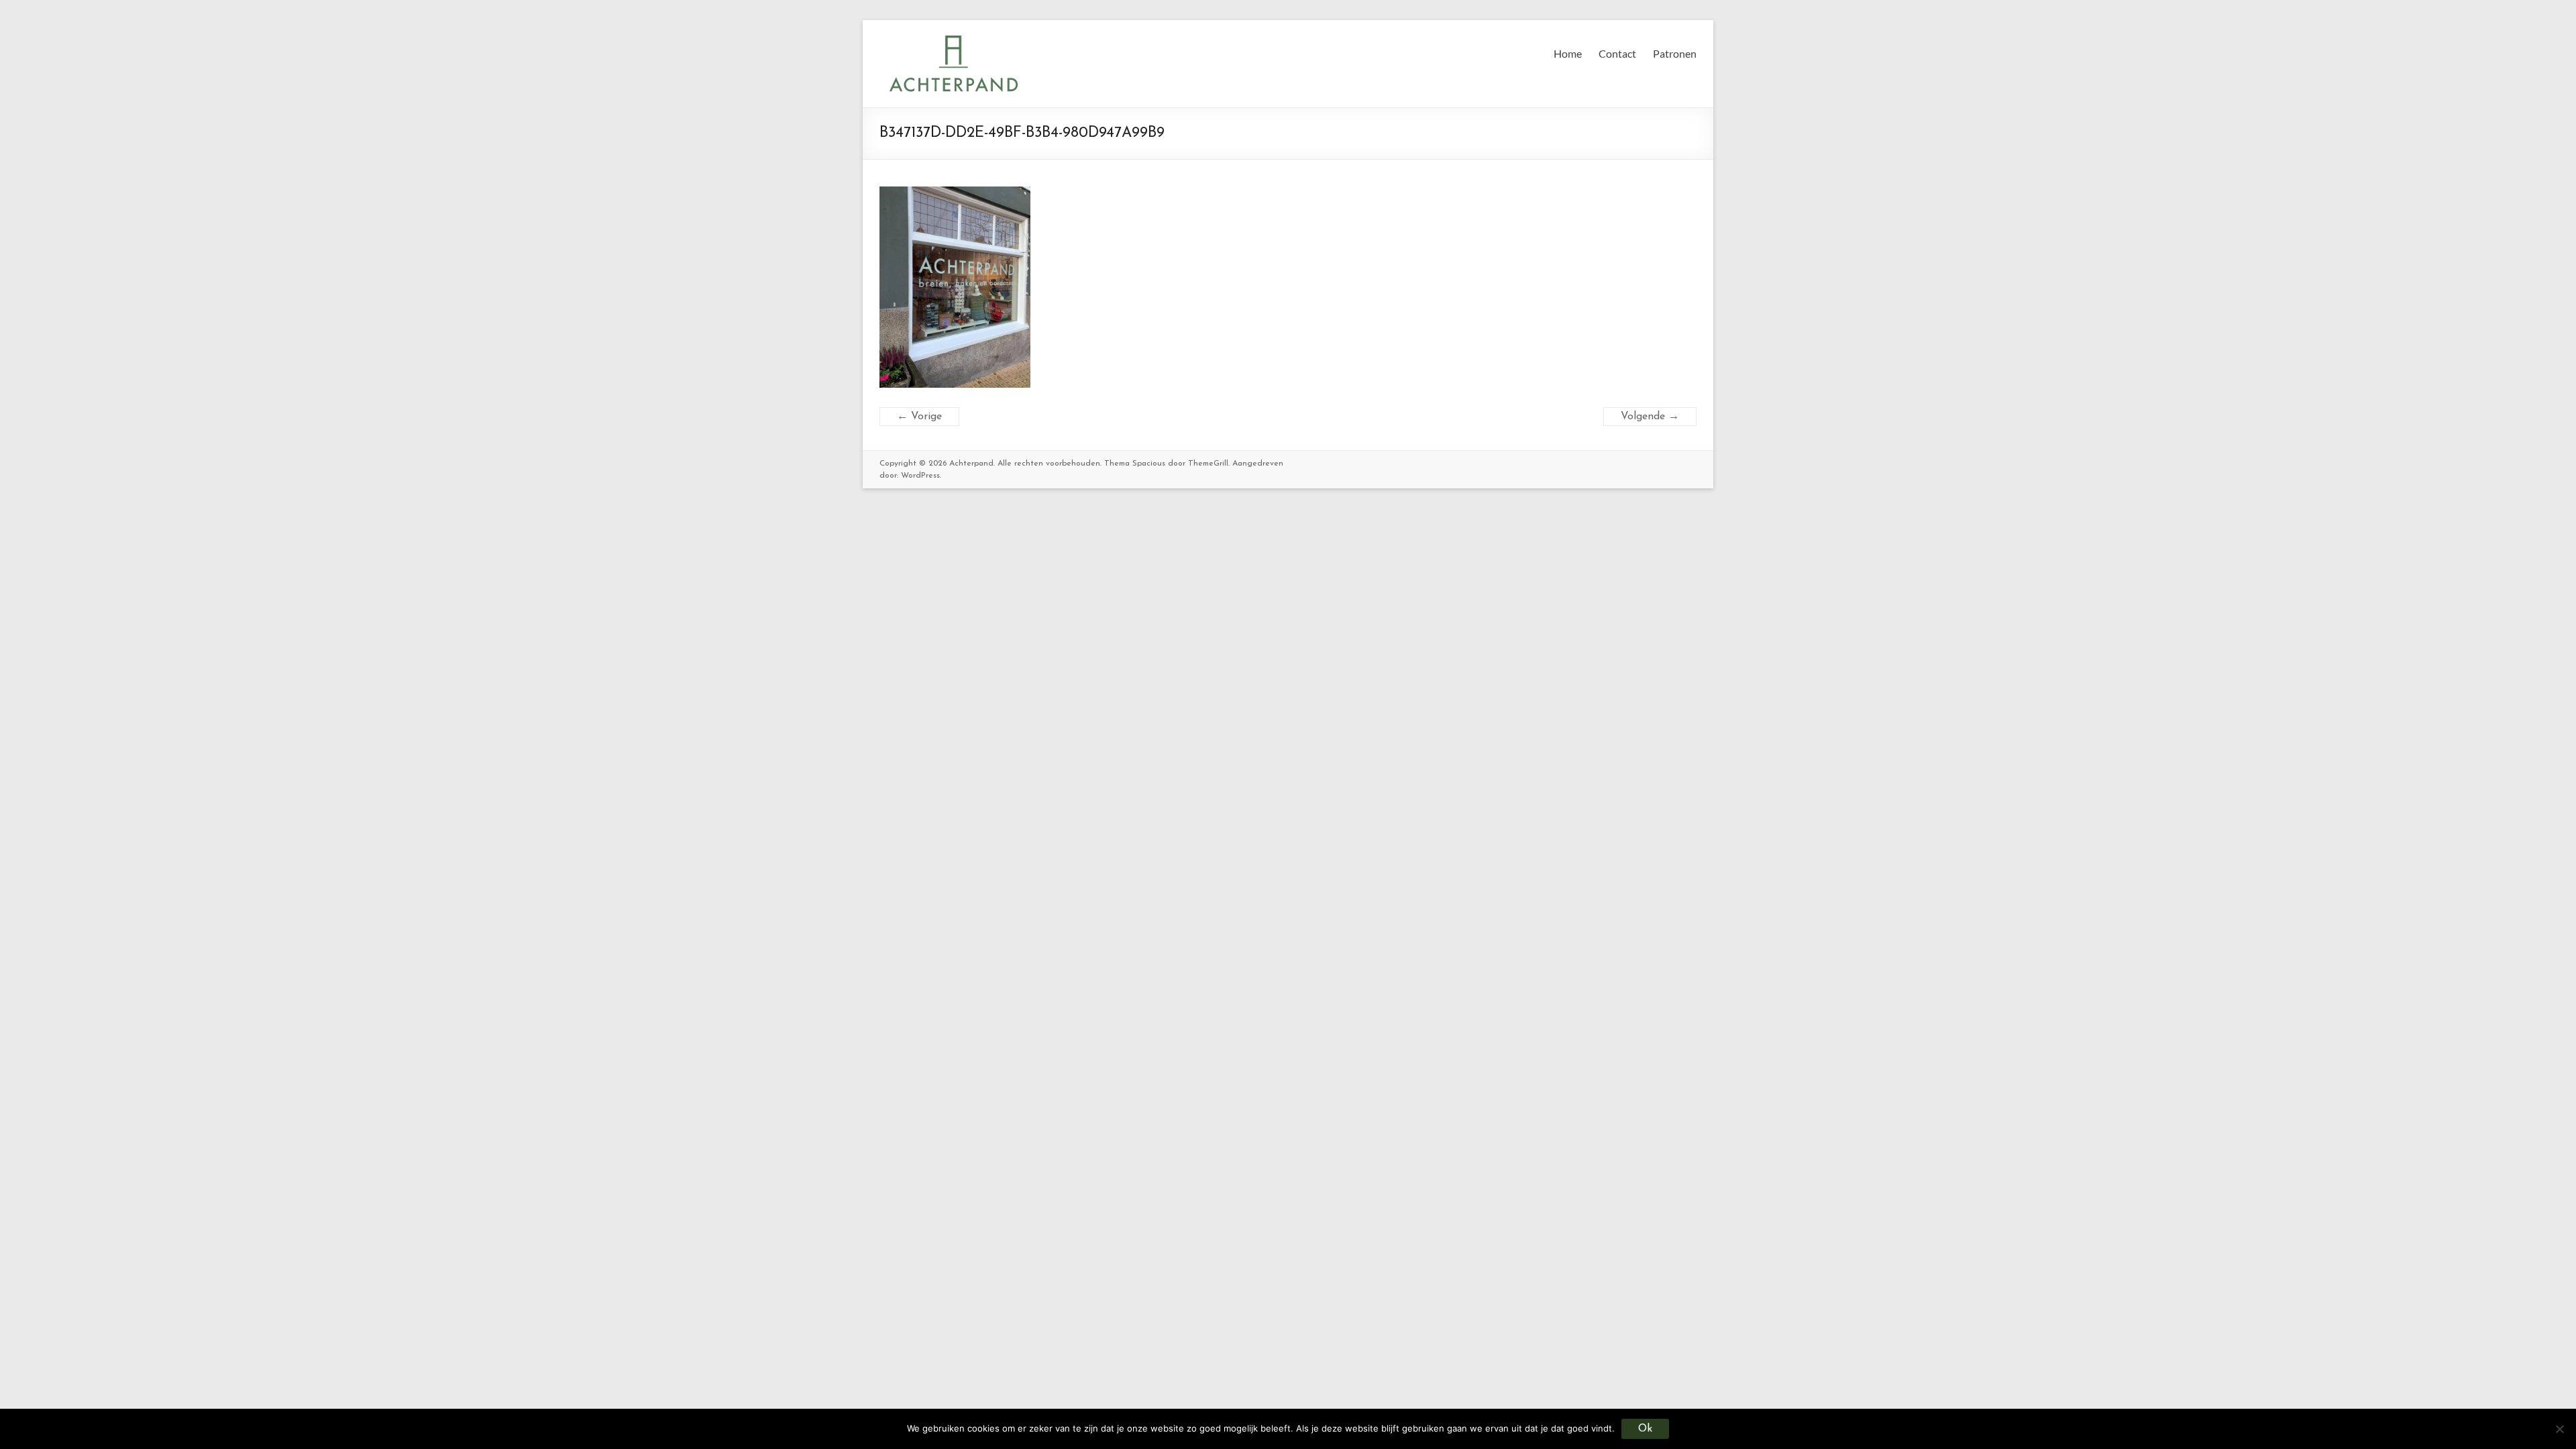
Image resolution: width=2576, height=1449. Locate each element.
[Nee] (2559, 1429)
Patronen (1675, 53)
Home (1568, 53)
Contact (1617, 53)
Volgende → (1650, 417)
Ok (1645, 1429)
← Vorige (919, 417)
